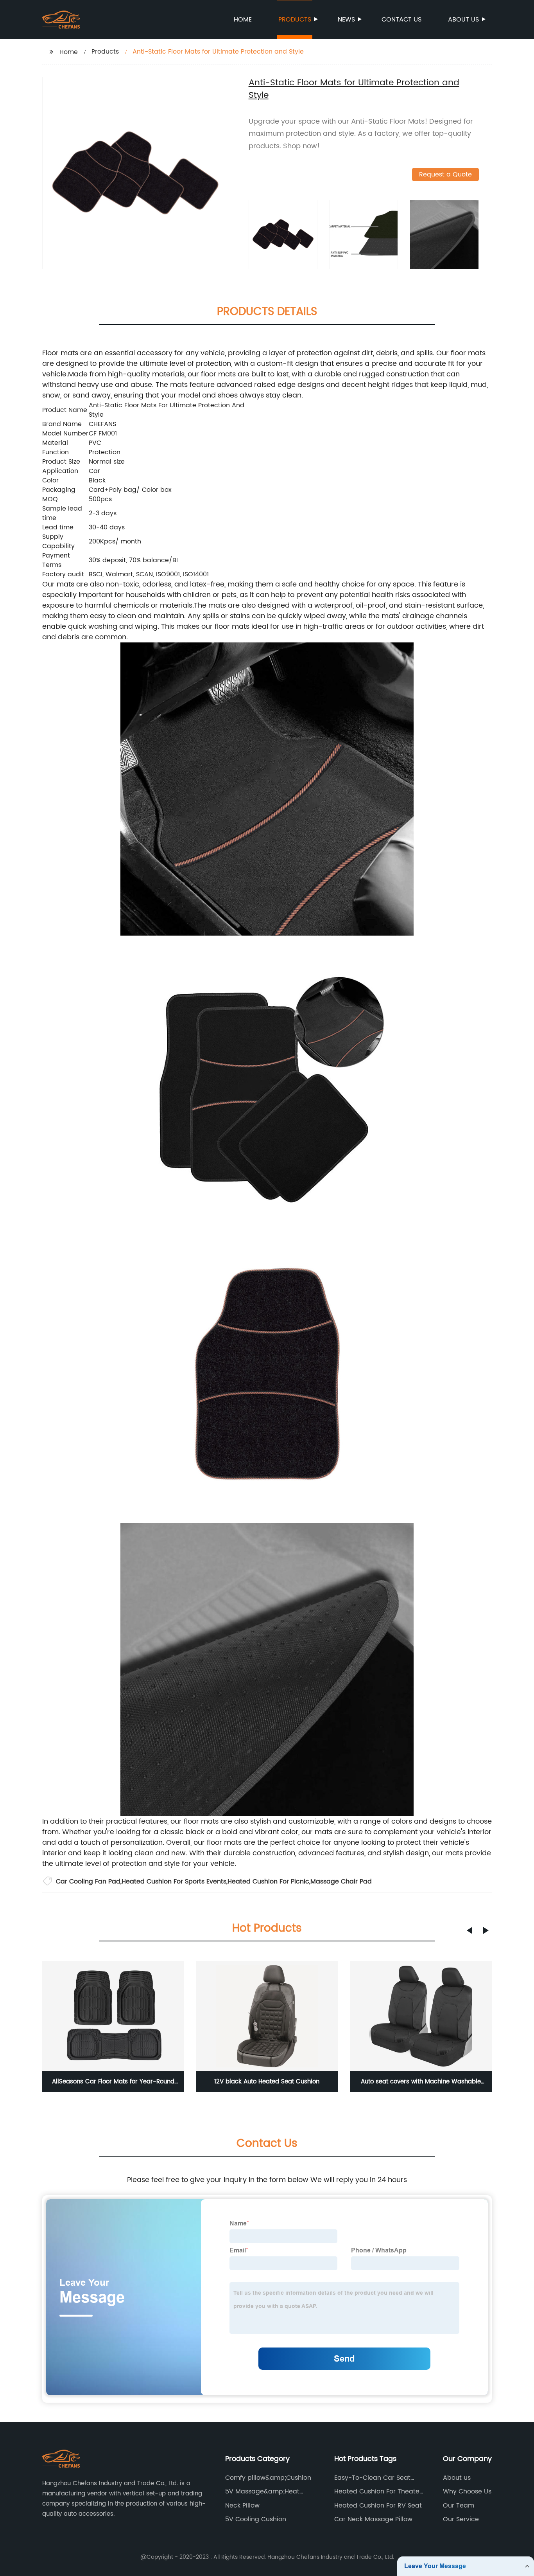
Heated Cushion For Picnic (268, 1882)
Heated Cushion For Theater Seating (378, 2491)
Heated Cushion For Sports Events (174, 1882)
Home (243, 20)
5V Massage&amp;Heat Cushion (262, 2491)
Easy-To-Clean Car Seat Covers (372, 2478)
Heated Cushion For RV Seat (378, 2506)
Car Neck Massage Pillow (373, 2519)
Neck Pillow (242, 2506)
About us (463, 20)
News (346, 20)
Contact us (401, 20)
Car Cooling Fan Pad (88, 1882)
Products (295, 20)
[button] (469, 1930)
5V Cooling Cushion (256, 2519)
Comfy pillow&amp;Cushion (268, 2478)
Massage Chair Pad (341, 1882)
